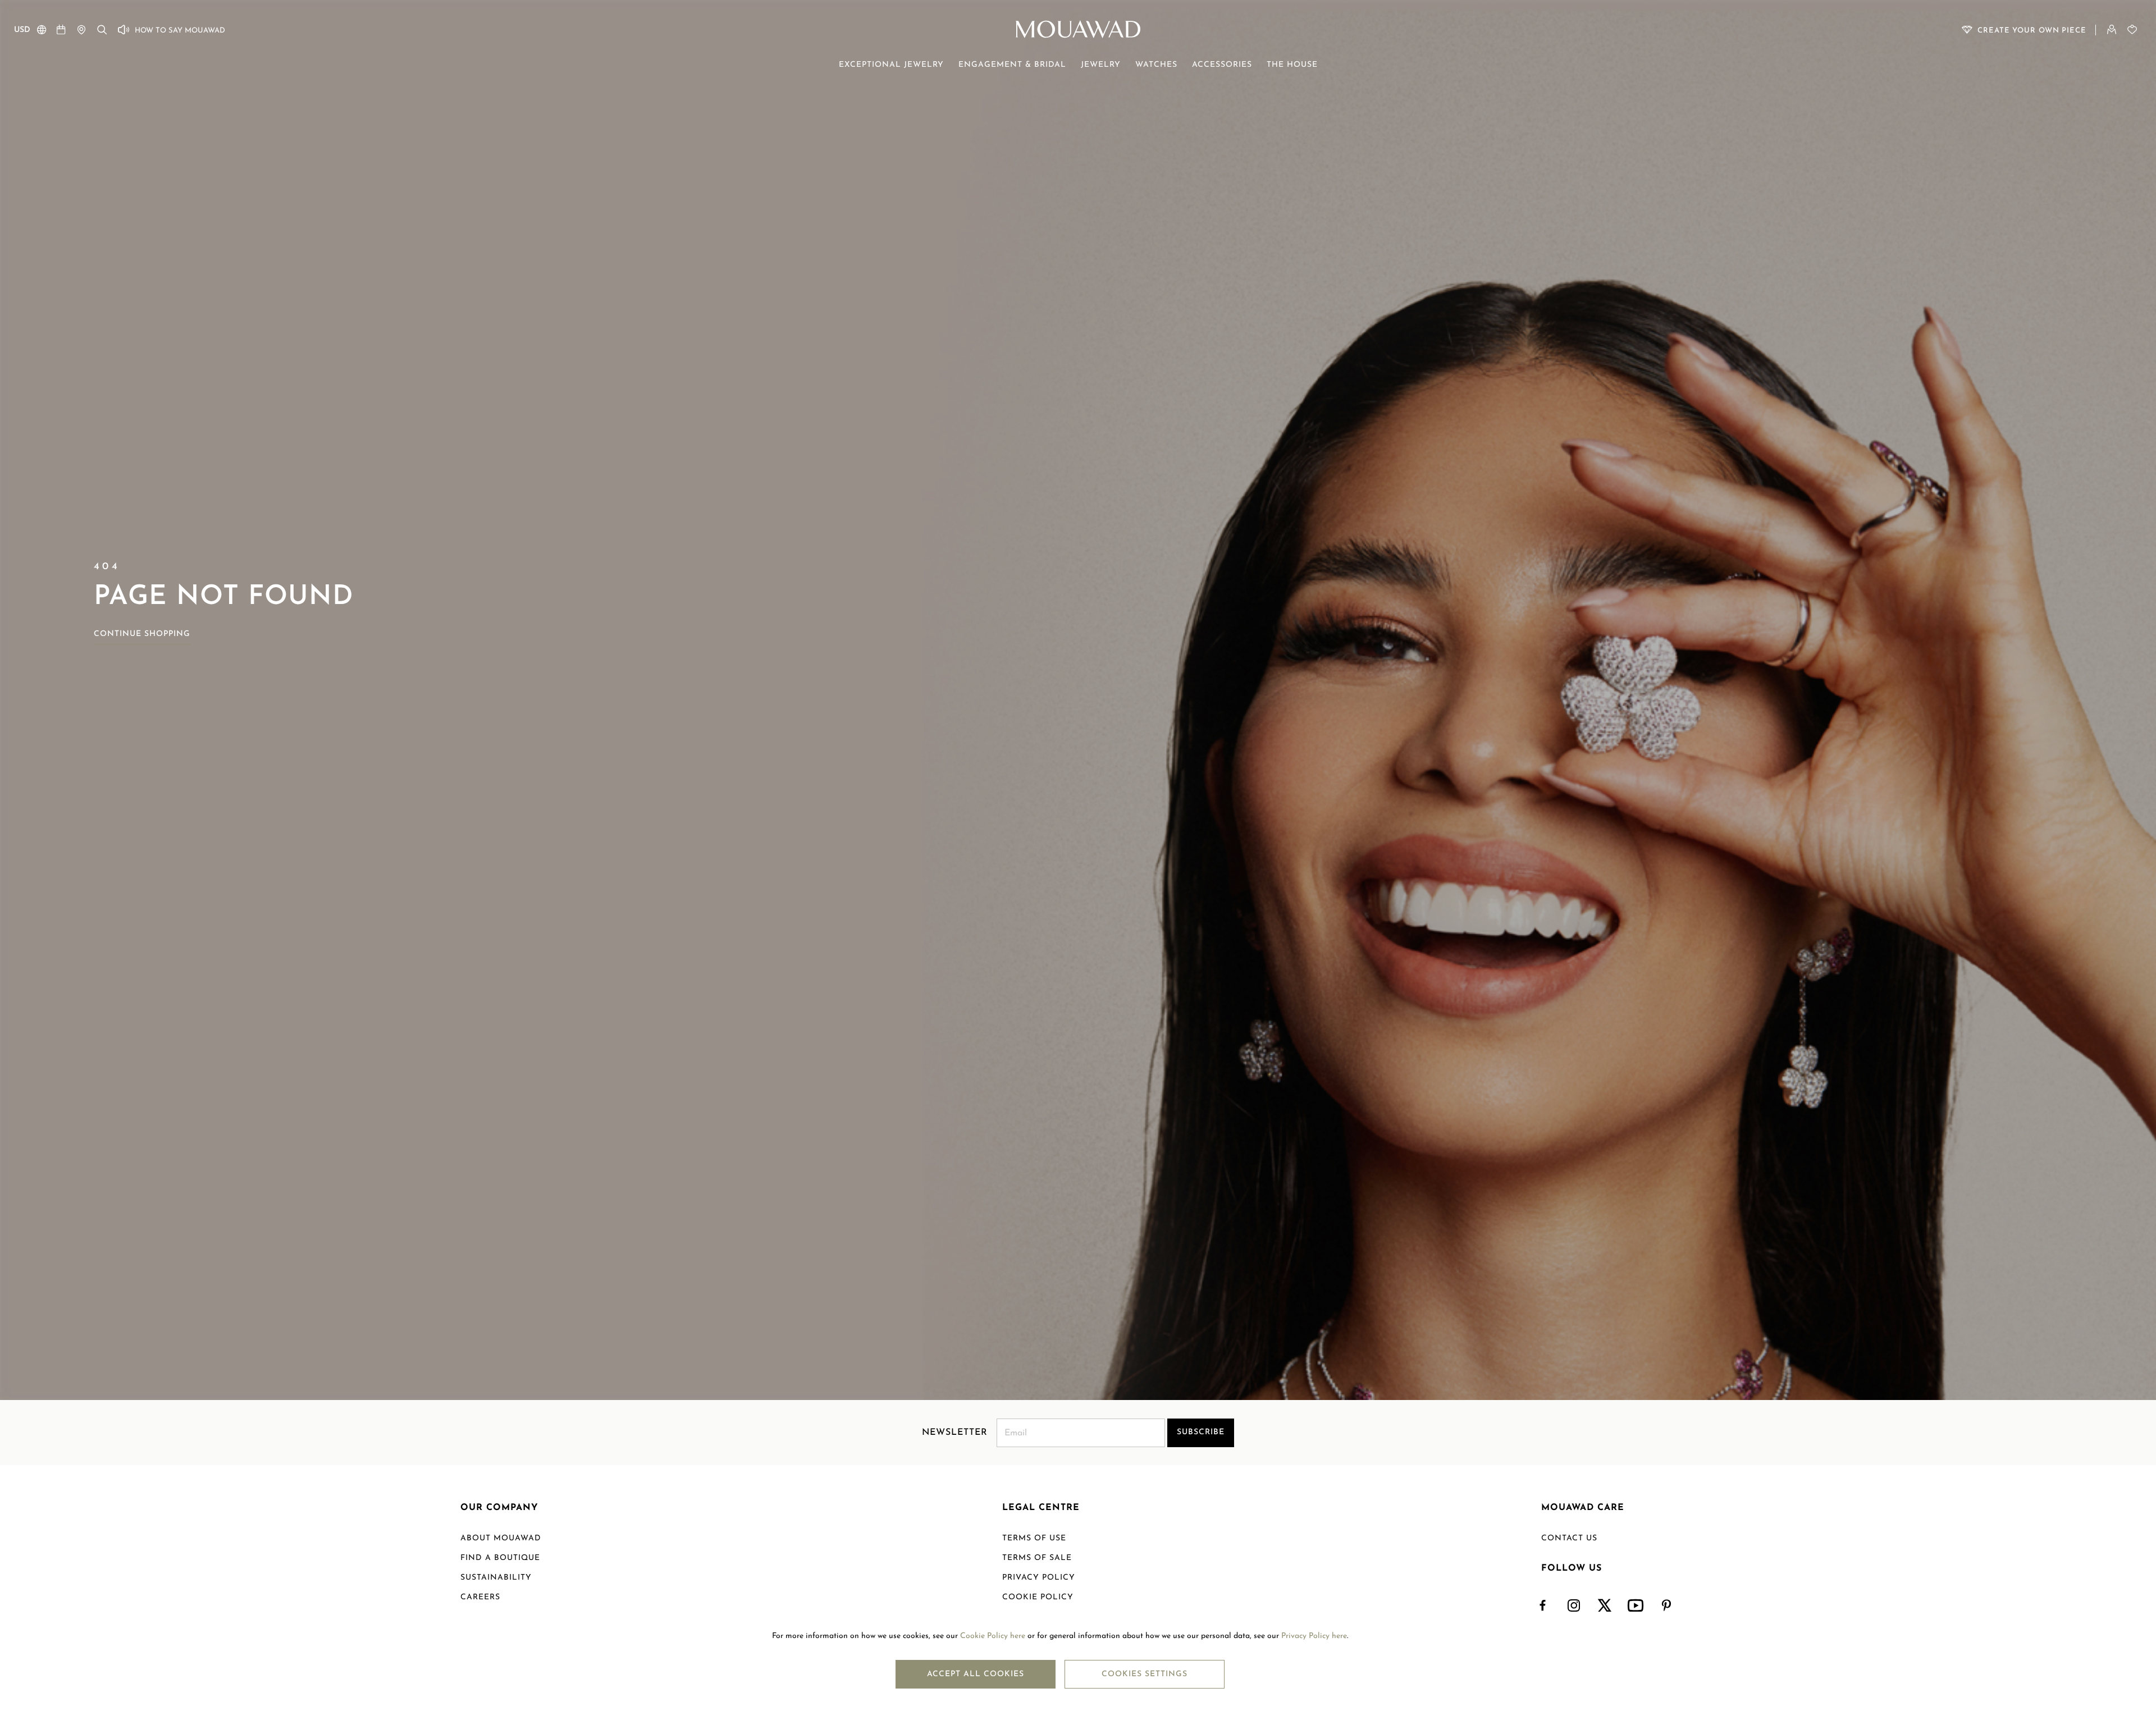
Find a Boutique (500, 1558)
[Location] (42, 32)
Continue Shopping (142, 634)
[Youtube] (1636, 1606)
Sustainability (496, 1578)
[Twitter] (1605, 1606)
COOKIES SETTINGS (1145, 1674)
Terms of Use (1034, 1538)
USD (22, 30)
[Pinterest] (1667, 1606)
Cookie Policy (1038, 1597)
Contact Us (1569, 1538)
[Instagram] (1574, 1606)
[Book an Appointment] (61, 29)
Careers (480, 1597)
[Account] (2112, 29)
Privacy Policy (1039, 1578)
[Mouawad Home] (1078, 29)
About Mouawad (501, 1538)
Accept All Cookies (976, 1674)
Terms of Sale (1037, 1558)
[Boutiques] (81, 29)
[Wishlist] (2132, 29)
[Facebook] (1543, 1606)
